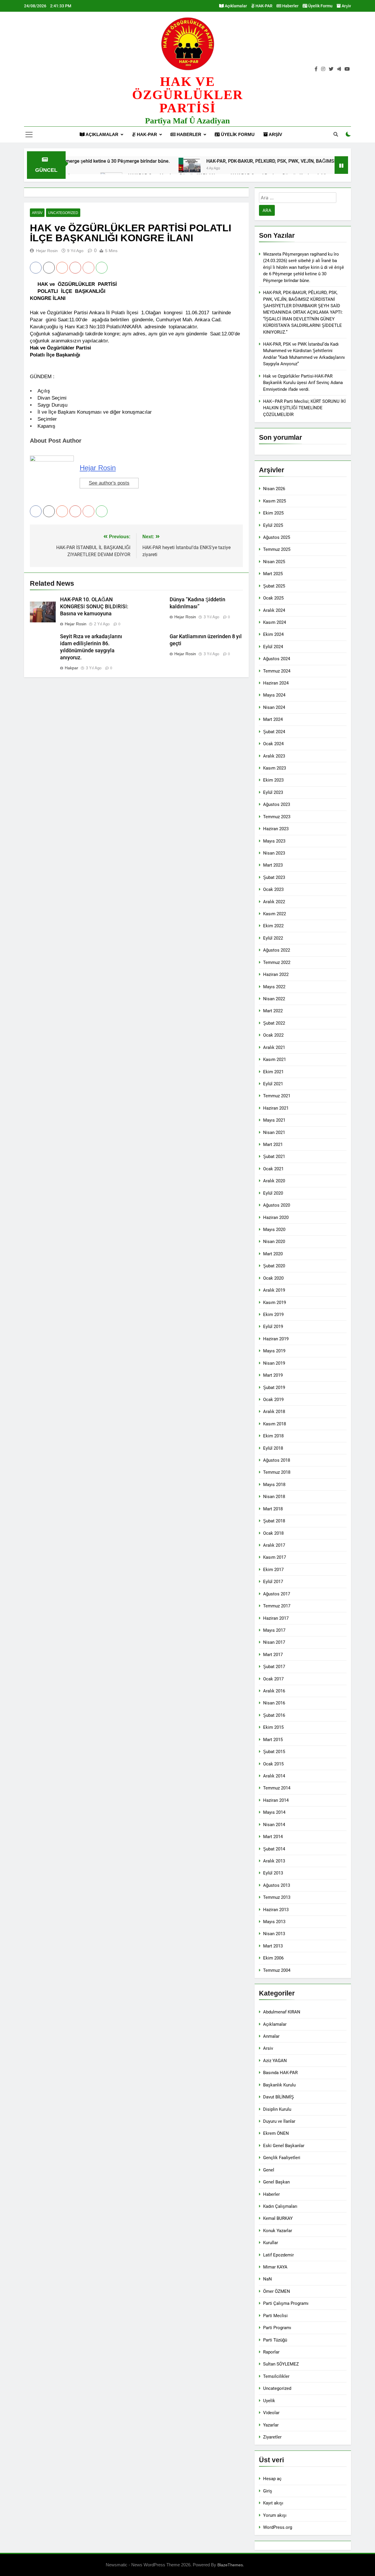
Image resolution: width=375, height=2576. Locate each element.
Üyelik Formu (320, 6)
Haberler (290, 6)
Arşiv (346, 6)
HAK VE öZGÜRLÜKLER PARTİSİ (188, 95)
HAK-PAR (264, 6)
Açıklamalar (235, 6)
